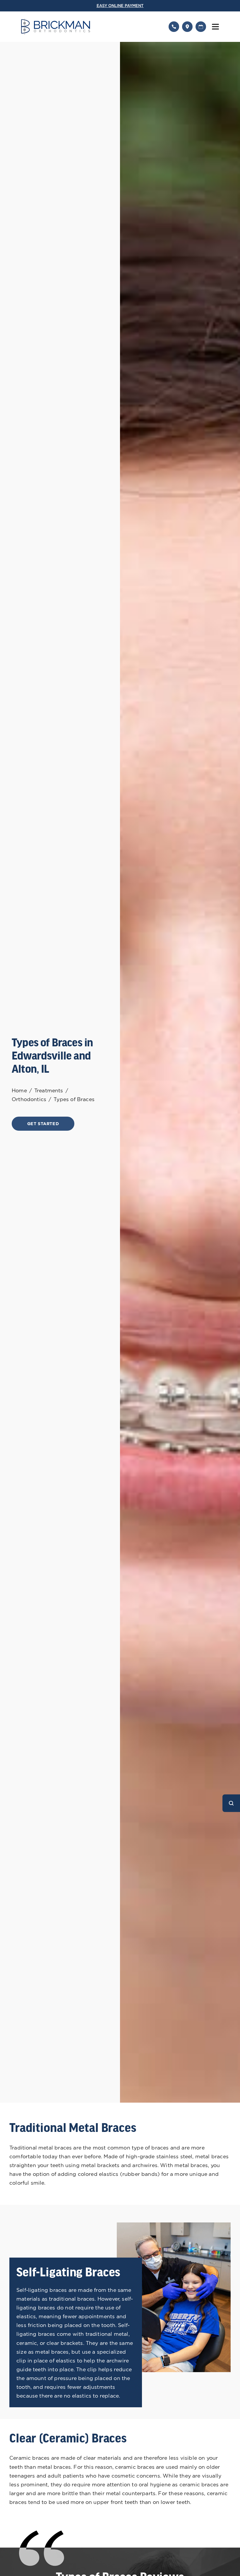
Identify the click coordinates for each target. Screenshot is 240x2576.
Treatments (49, 1090)
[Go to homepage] (91, 27)
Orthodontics (29, 1099)
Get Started (43, 1124)
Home (19, 1090)
